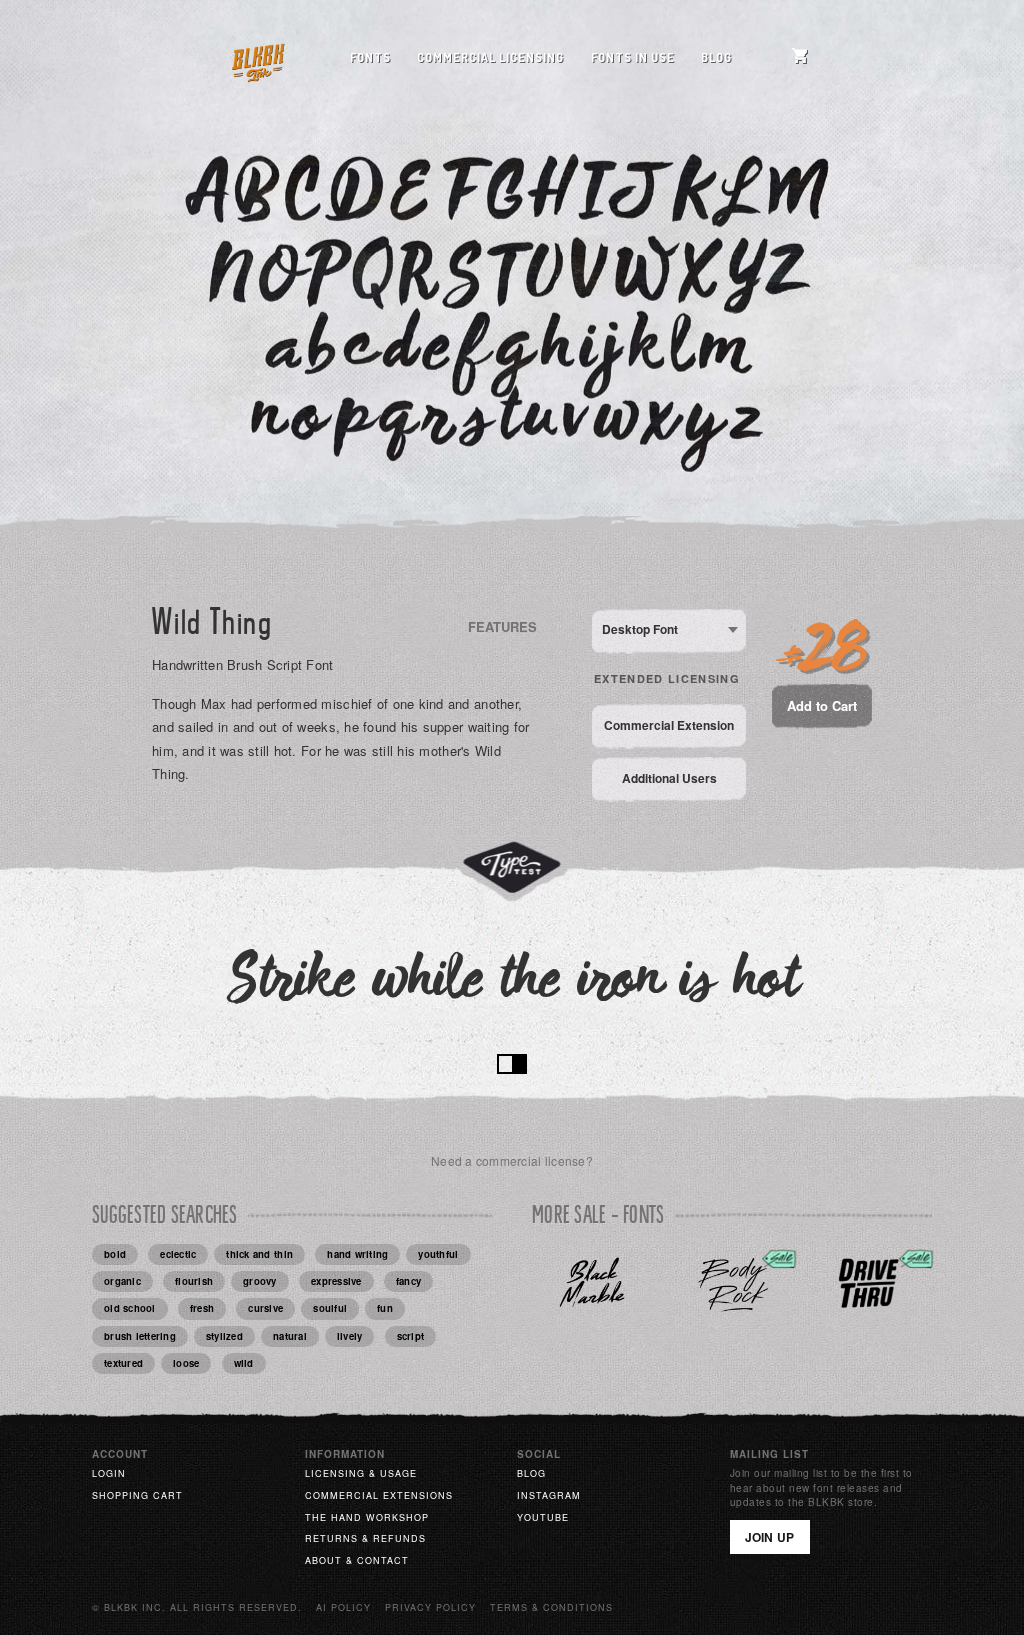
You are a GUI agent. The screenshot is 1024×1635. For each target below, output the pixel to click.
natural (290, 1336)
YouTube (543, 1517)
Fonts (370, 57)
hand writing (357, 1254)
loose (186, 1363)
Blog (716, 57)
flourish (194, 1281)
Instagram (549, 1495)
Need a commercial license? (512, 1160)
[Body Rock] (732, 1283)
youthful (438, 1254)
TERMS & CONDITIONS (551, 1607)
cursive (265, 1308)
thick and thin (259, 1254)
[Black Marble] (595, 1283)
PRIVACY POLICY (430, 1607)
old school (130, 1308)
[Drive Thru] (868, 1283)
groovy (260, 1281)
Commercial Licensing (490, 57)
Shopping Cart (137, 1495)
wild (244, 1363)
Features (502, 626)
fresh (202, 1308)
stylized (224, 1336)
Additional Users (669, 778)
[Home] (258, 59)
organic (122, 1281)
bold (115, 1254)
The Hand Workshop (367, 1517)
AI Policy (343, 1607)
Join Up (770, 1537)
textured (123, 1363)
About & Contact (357, 1560)
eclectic (178, 1254)
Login (109, 1473)
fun (385, 1308)
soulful (330, 1308)
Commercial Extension (669, 725)
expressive (336, 1281)
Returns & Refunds (365, 1538)
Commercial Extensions (379, 1495)
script (411, 1336)
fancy (408, 1281)
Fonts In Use (633, 57)
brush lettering (140, 1336)
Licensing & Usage (361, 1473)
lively (350, 1336)
